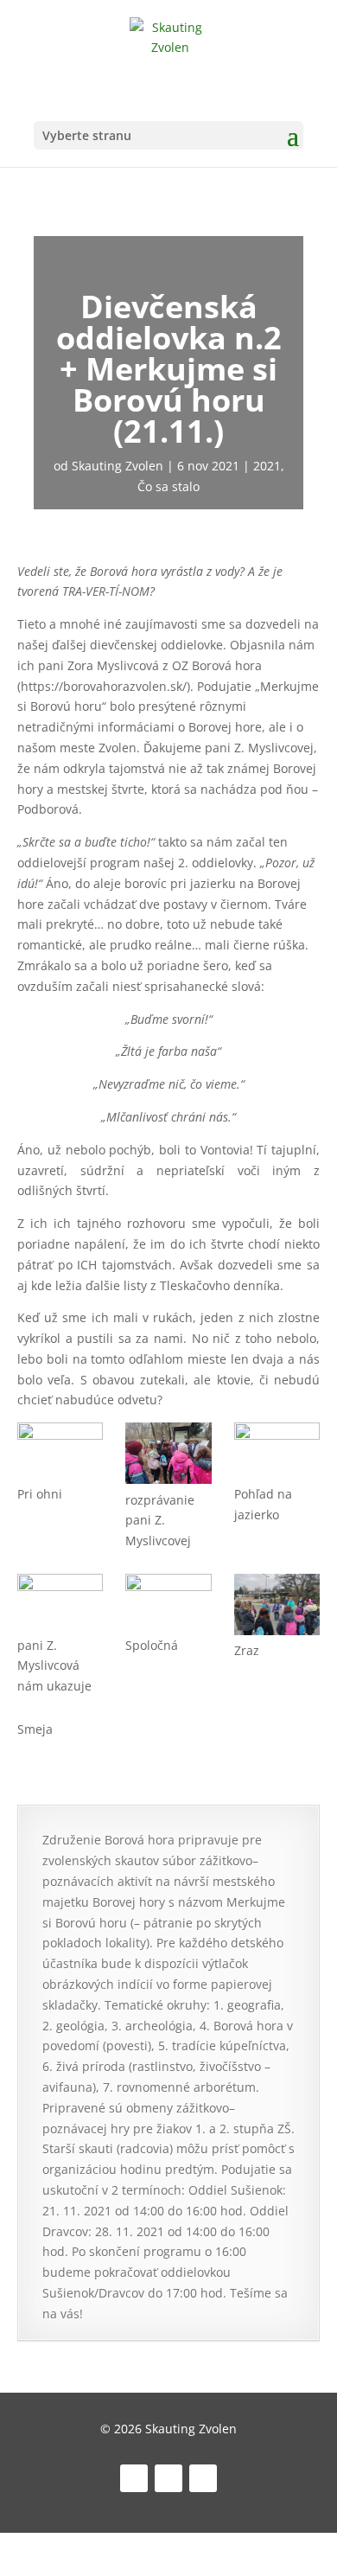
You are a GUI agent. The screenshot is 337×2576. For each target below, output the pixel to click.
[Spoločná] (168, 1604)
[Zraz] (277, 1607)
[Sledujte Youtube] (203, 2478)
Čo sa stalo (168, 486)
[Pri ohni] (60, 1453)
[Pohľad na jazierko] (277, 1453)
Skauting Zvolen (118, 466)
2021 (267, 466)
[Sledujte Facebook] (134, 2478)
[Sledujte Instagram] (168, 2478)
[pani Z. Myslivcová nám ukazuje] (60, 1604)
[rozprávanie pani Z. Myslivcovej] (168, 1456)
